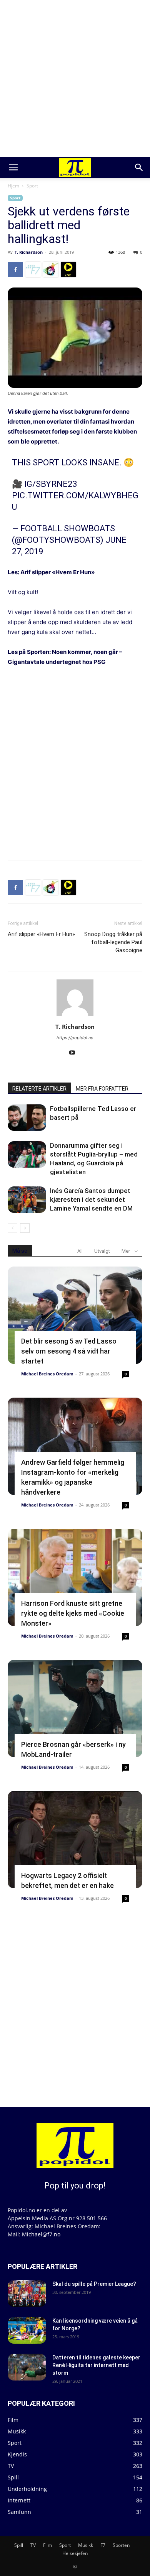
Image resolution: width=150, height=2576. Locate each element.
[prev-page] (12, 1228)
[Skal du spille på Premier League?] (27, 2293)
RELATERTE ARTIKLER (39, 1089)
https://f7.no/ (33, 269)
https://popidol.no (75, 1038)
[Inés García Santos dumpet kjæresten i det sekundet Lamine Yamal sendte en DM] (27, 1200)
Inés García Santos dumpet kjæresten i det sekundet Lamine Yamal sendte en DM (91, 1199)
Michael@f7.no (41, 2234)
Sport (32, 186)
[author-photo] (75, 1016)
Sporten (121, 2545)
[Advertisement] (75, 79)
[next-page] (25, 1228)
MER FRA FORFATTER (102, 1089)
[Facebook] (15, 269)
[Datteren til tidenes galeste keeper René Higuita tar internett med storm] (27, 2367)
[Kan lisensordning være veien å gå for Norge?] (27, 2330)
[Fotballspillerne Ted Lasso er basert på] (27, 1118)
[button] (13, 168)
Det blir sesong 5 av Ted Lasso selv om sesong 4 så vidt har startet (69, 1351)
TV (33, 2545)
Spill (19, 2545)
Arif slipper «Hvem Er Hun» (57, 572)
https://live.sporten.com (68, 269)
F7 (103, 2545)
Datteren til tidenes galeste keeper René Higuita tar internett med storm (96, 2365)
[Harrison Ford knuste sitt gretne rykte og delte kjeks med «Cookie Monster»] (75, 1577)
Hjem (13, 186)
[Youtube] (75, 1053)
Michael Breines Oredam (47, 1374)
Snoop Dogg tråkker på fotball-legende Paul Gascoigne (113, 942)
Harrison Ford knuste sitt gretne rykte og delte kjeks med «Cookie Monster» (73, 1613)
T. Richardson (29, 252)
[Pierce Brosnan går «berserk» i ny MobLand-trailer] (75, 1709)
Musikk (86, 2545)
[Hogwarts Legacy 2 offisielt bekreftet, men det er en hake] (75, 1840)
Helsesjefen (75, 2553)
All (80, 1251)
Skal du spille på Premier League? (94, 2284)
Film (47, 2545)
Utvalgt (102, 1251)
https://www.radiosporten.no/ (51, 269)
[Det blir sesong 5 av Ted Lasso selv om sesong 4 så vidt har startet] (75, 1315)
